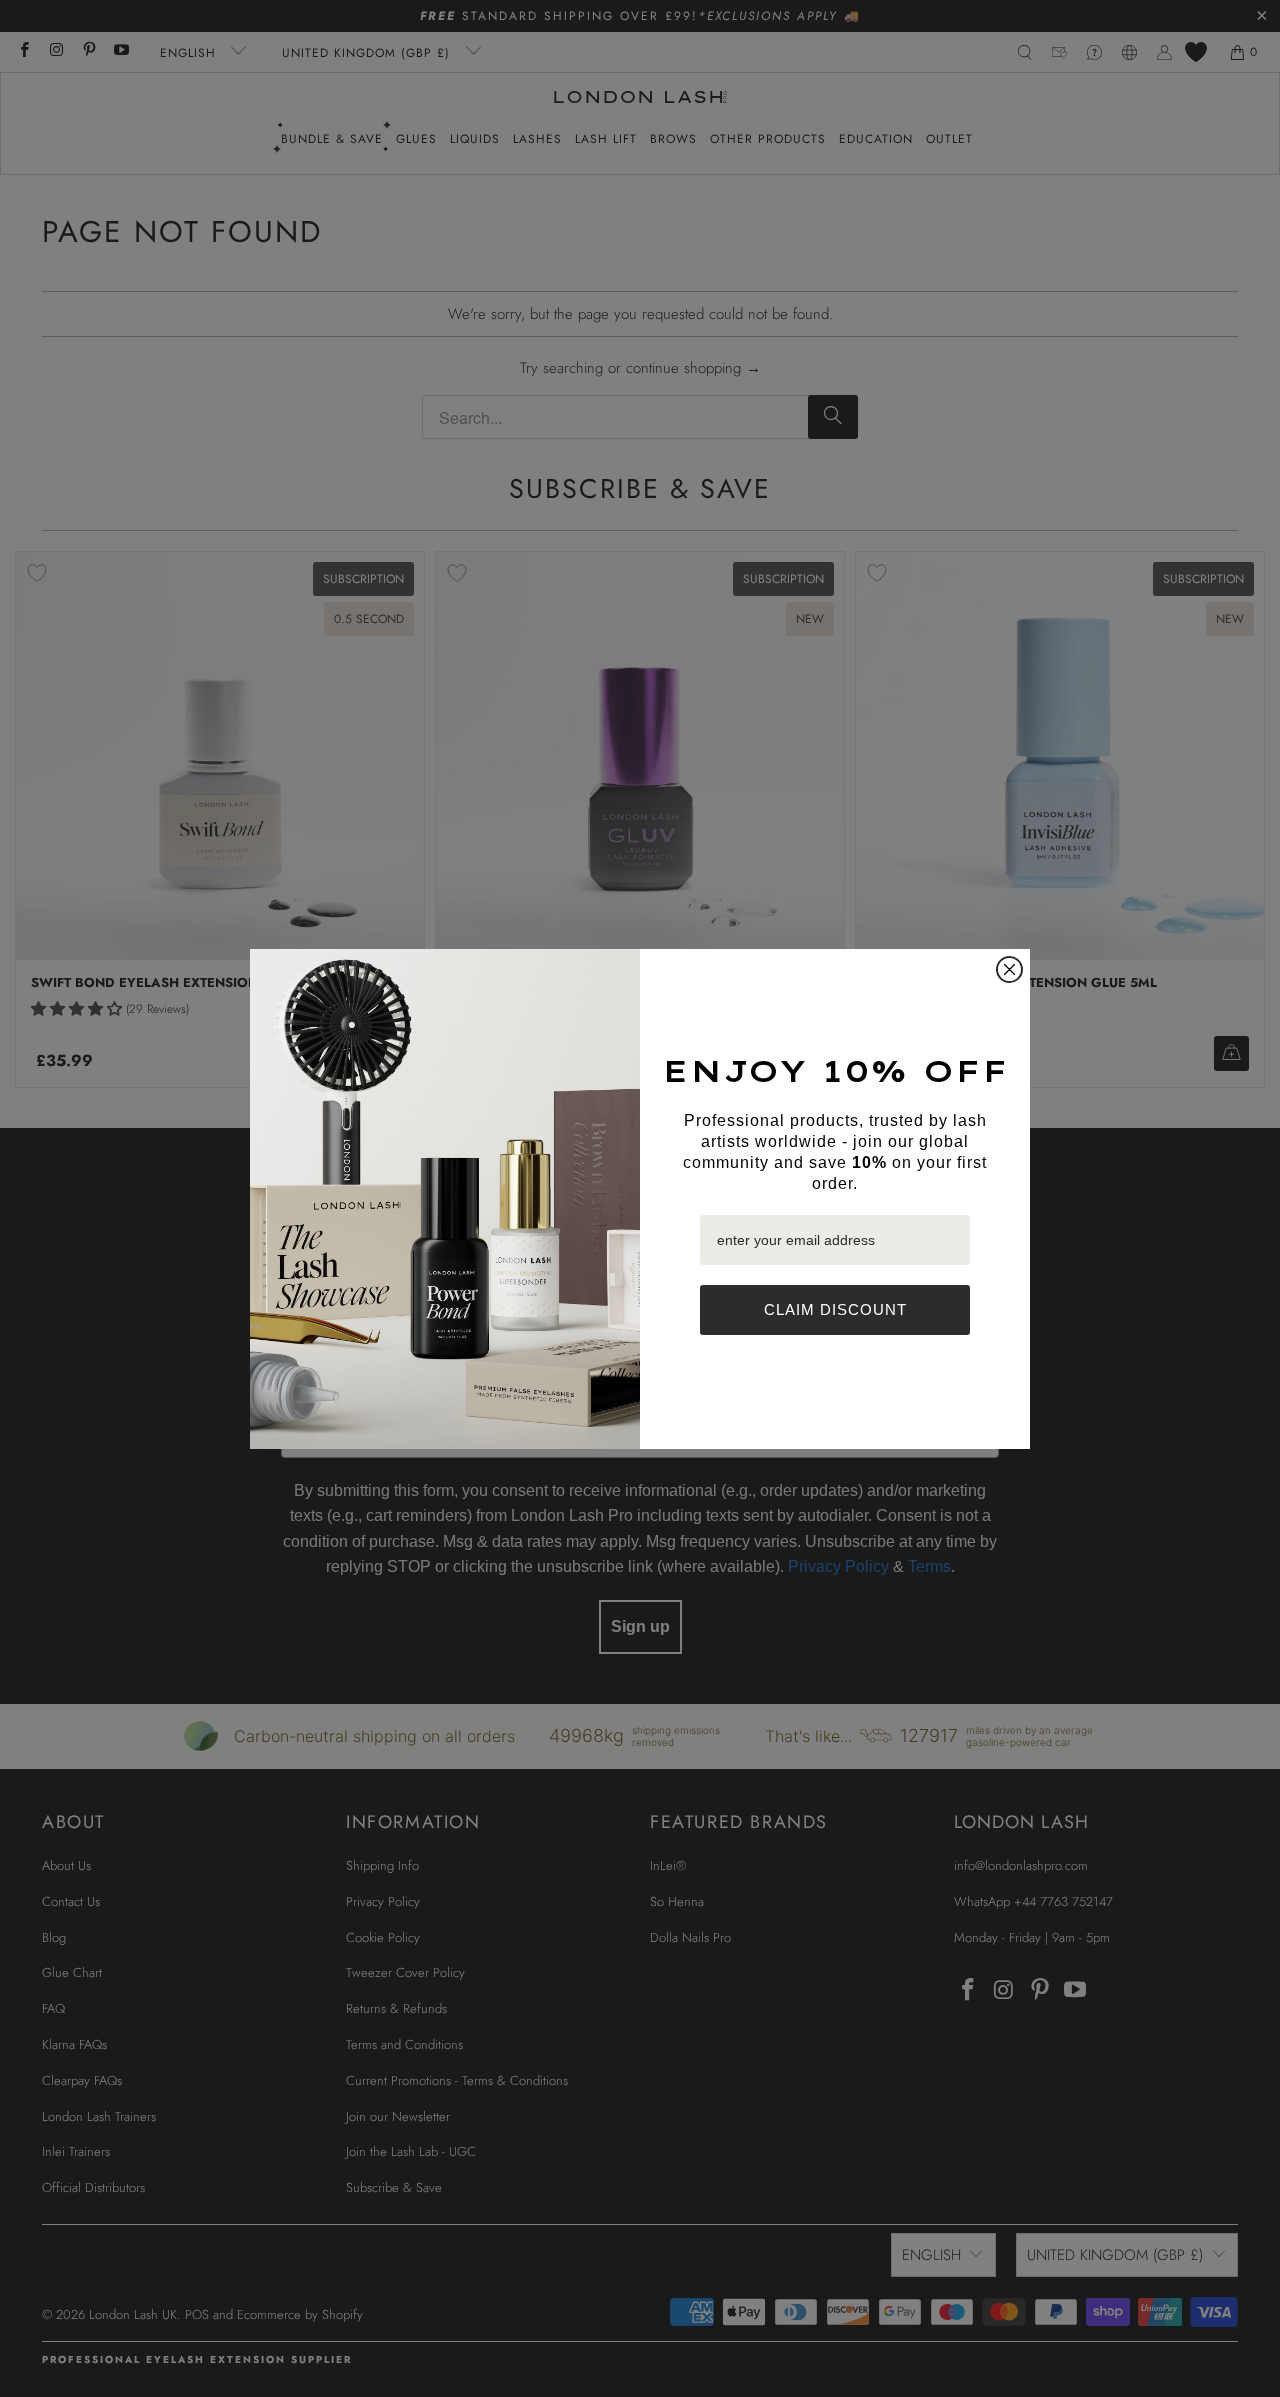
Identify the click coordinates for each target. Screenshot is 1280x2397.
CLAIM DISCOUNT (835, 1309)
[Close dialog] (1009, 969)
